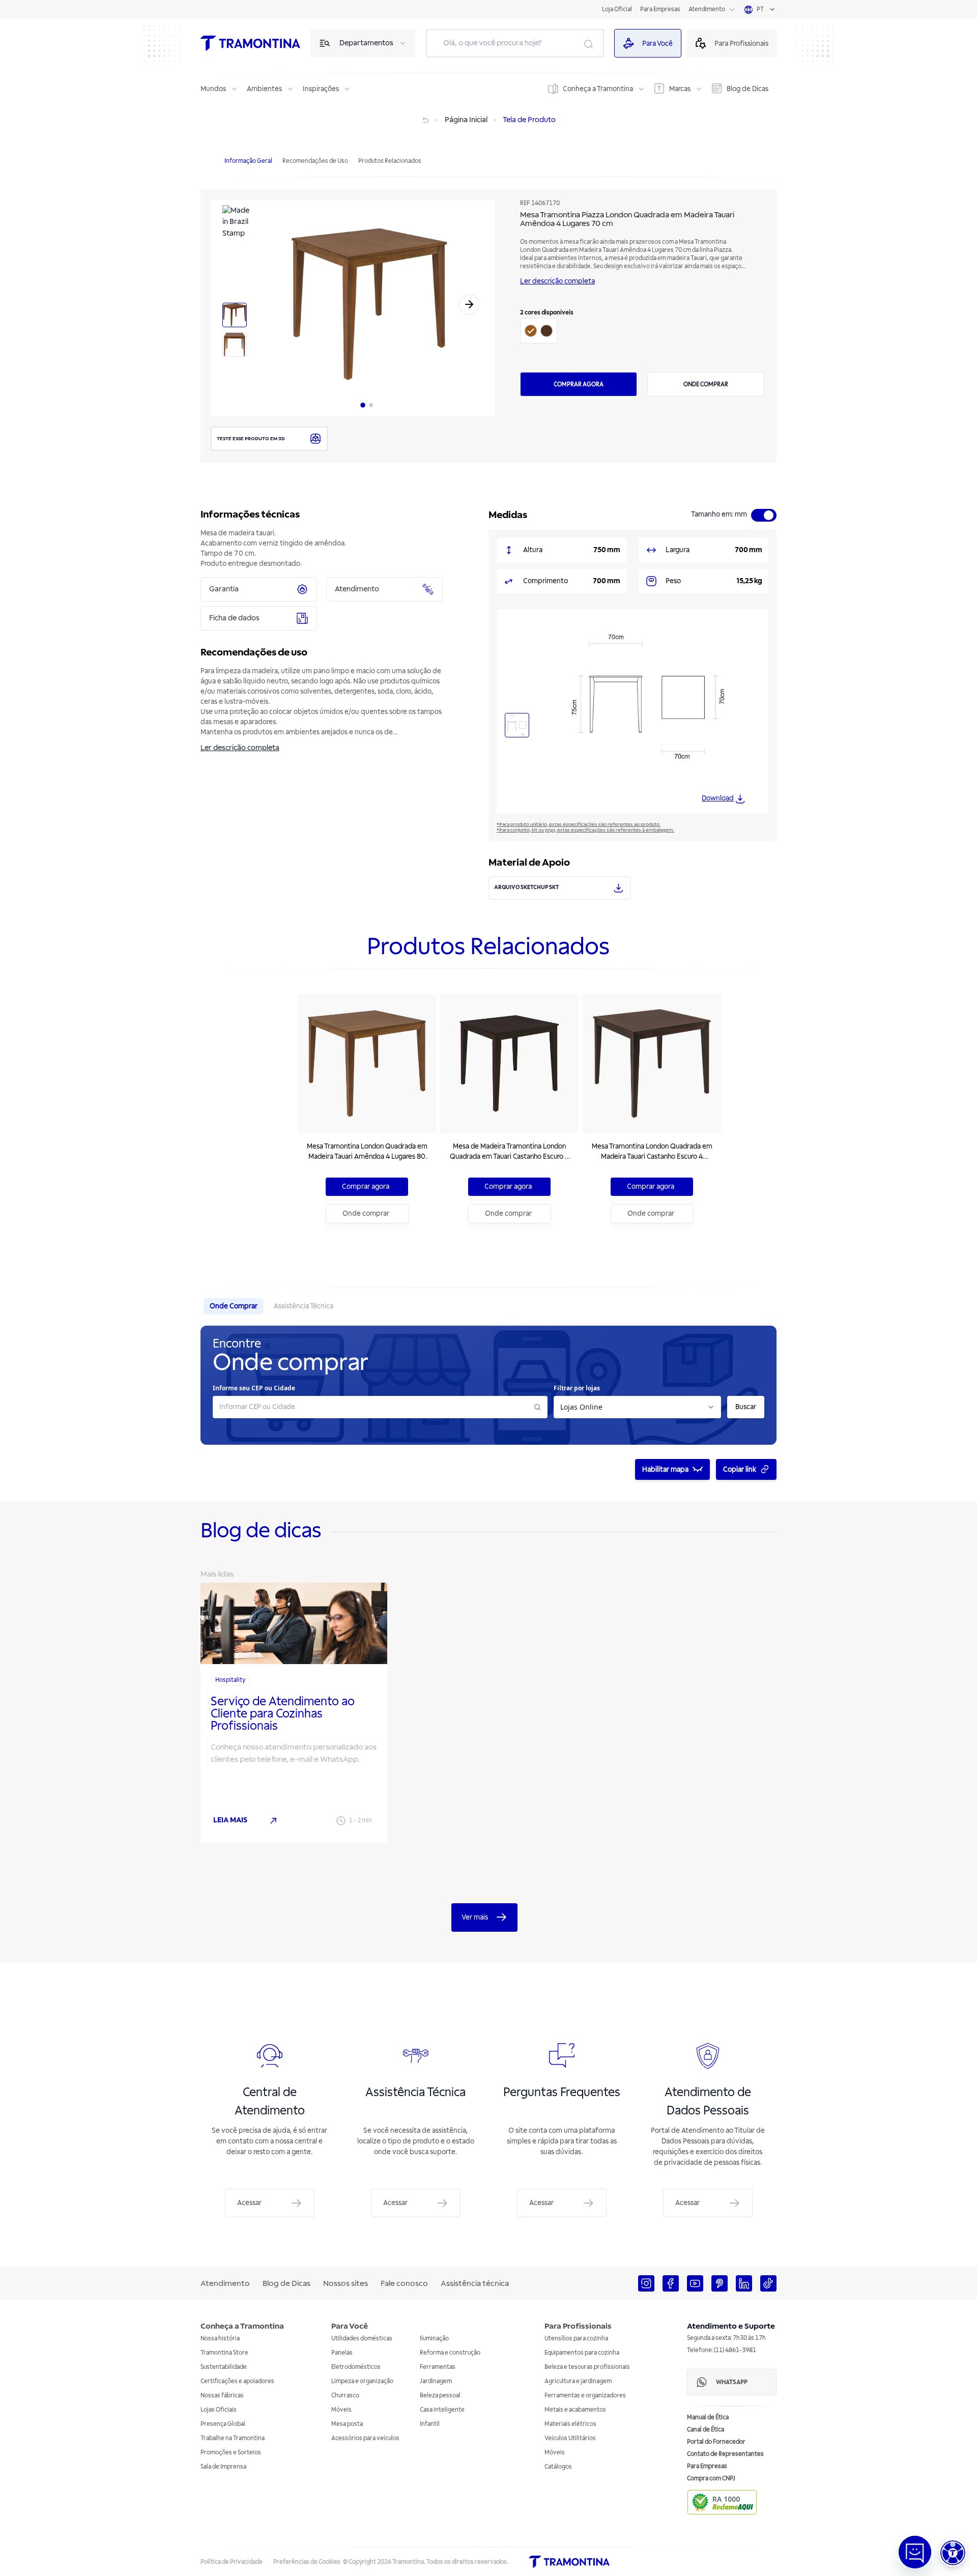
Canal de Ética (706, 2430)
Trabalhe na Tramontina (233, 2438)
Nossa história (220, 2339)
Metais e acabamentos (575, 2410)
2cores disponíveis (547, 313)
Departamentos (366, 43)
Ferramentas (438, 2367)
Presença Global (223, 2424)
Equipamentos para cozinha (582, 2353)
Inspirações (321, 89)
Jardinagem (436, 2381)
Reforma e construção (450, 2353)
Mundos (213, 89)
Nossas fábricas (222, 2396)
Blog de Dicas (748, 89)
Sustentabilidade (224, 2367)
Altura (533, 550)
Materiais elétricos (570, 2424)
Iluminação (434, 2339)
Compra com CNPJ (711, 2479)
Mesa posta (347, 2424)
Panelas (342, 2353)
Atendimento (707, 9)
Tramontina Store (224, 2353)
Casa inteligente (442, 2410)
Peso (673, 581)
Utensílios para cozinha (576, 2339)
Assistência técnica (475, 2283)
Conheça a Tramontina (598, 89)
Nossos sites (346, 2283)
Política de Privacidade (232, 2562)
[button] (953, 2553)
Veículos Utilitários (570, 2438)
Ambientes (264, 89)
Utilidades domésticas (362, 2339)
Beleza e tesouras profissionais (587, 2367)
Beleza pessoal (440, 2396)
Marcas (680, 89)
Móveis (341, 2410)
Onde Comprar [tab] (234, 1306)
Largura (678, 550)
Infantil (430, 2424)
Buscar (746, 1407)
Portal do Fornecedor (716, 2442)
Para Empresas (660, 9)
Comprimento (545, 581)
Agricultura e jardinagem (578, 2381)
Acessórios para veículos (365, 2438)
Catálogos (558, 2467)
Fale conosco (404, 2283)
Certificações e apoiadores (237, 2381)
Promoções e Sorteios (231, 2453)
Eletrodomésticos (356, 2367)
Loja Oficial (617, 9)
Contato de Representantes (725, 2454)
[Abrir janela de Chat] (915, 2552)
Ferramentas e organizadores (585, 2396)
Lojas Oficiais (219, 2410)
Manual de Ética (708, 2417)
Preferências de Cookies (307, 2562)
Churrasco (345, 2396)
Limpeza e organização (362, 2381)
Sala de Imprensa (223, 2467)
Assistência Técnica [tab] (304, 1306)
